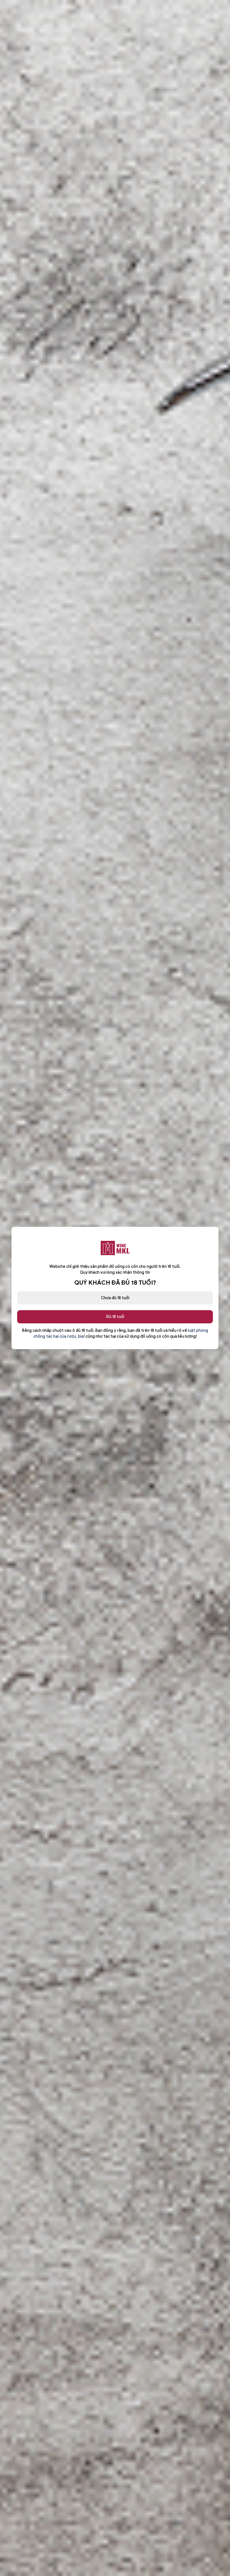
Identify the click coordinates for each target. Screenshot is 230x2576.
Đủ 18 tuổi (115, 1317)
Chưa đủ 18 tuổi (115, 1298)
